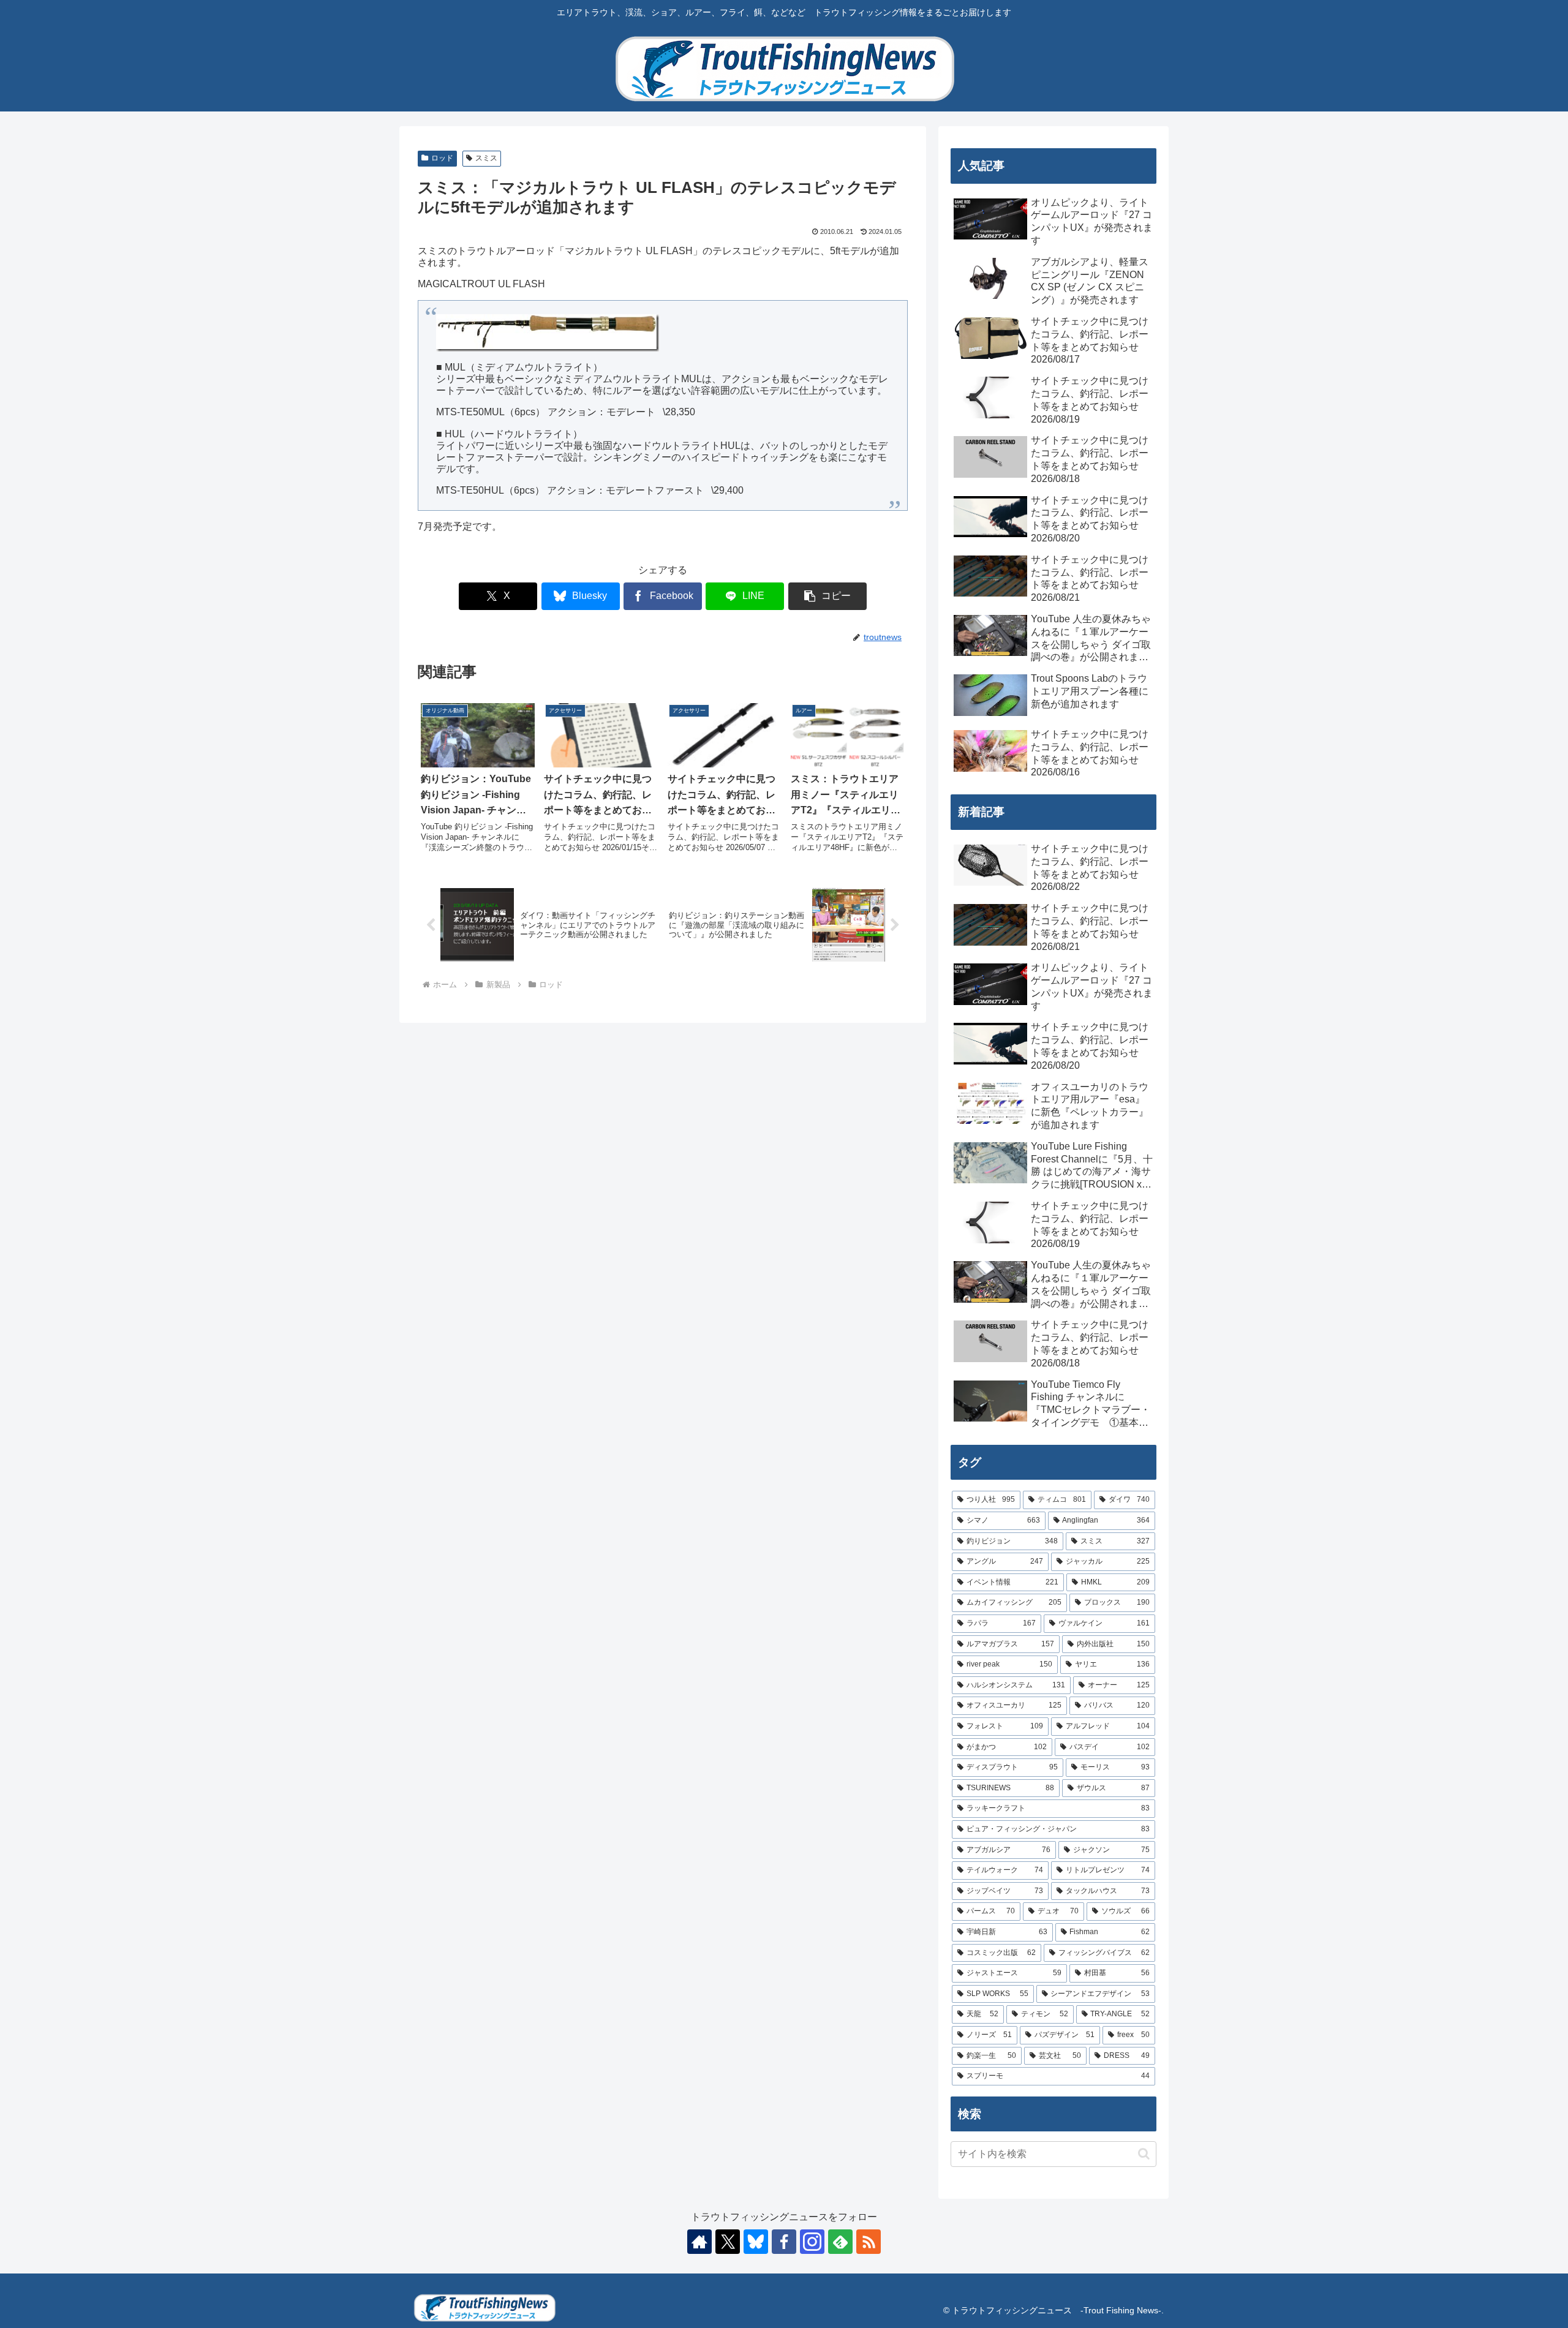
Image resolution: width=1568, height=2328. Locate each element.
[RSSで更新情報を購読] (869, 2242)
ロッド (442, 158)
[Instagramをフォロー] (812, 2242)
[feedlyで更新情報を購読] (840, 2242)
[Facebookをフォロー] (784, 2242)
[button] (827, 596)
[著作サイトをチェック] (699, 2242)
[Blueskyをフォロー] (756, 2242)
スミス (486, 158)
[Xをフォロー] (728, 2242)
